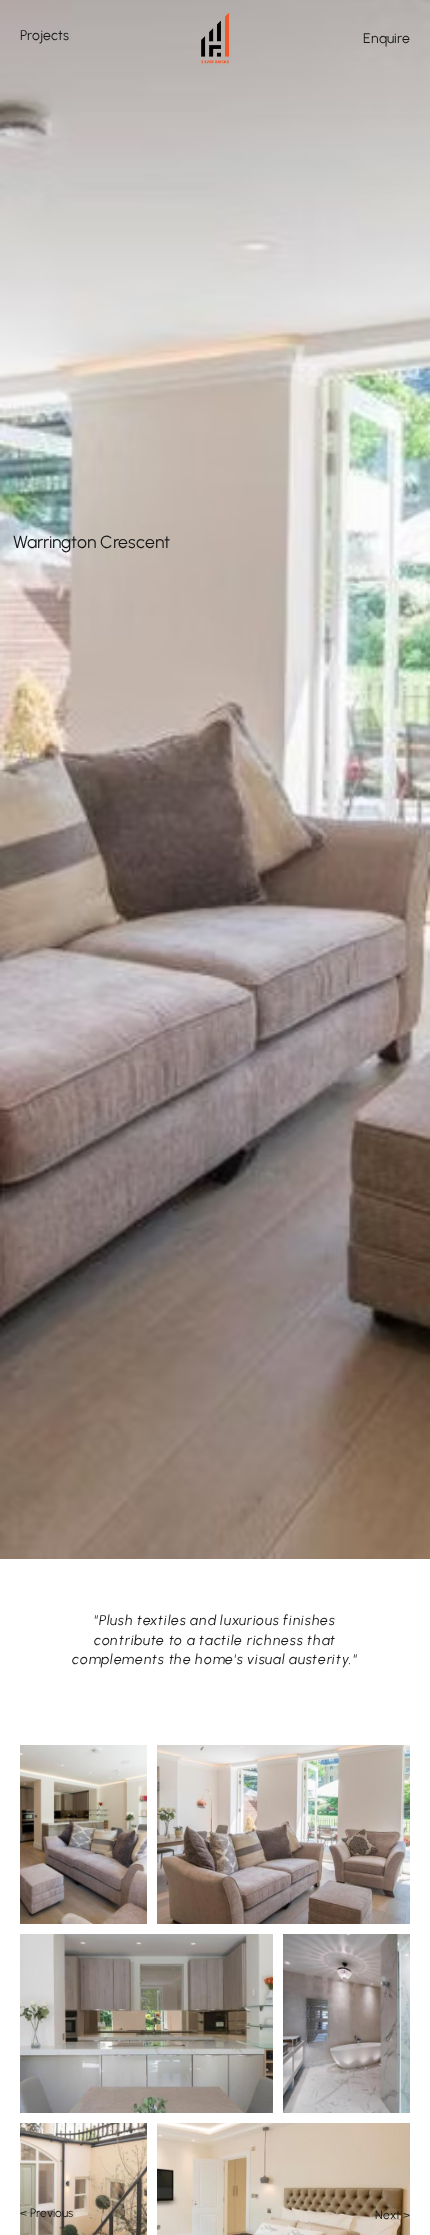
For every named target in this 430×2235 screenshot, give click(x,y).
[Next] (414, 325)
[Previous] (16, 325)
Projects (44, 35)
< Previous (46, 2213)
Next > (392, 2215)
